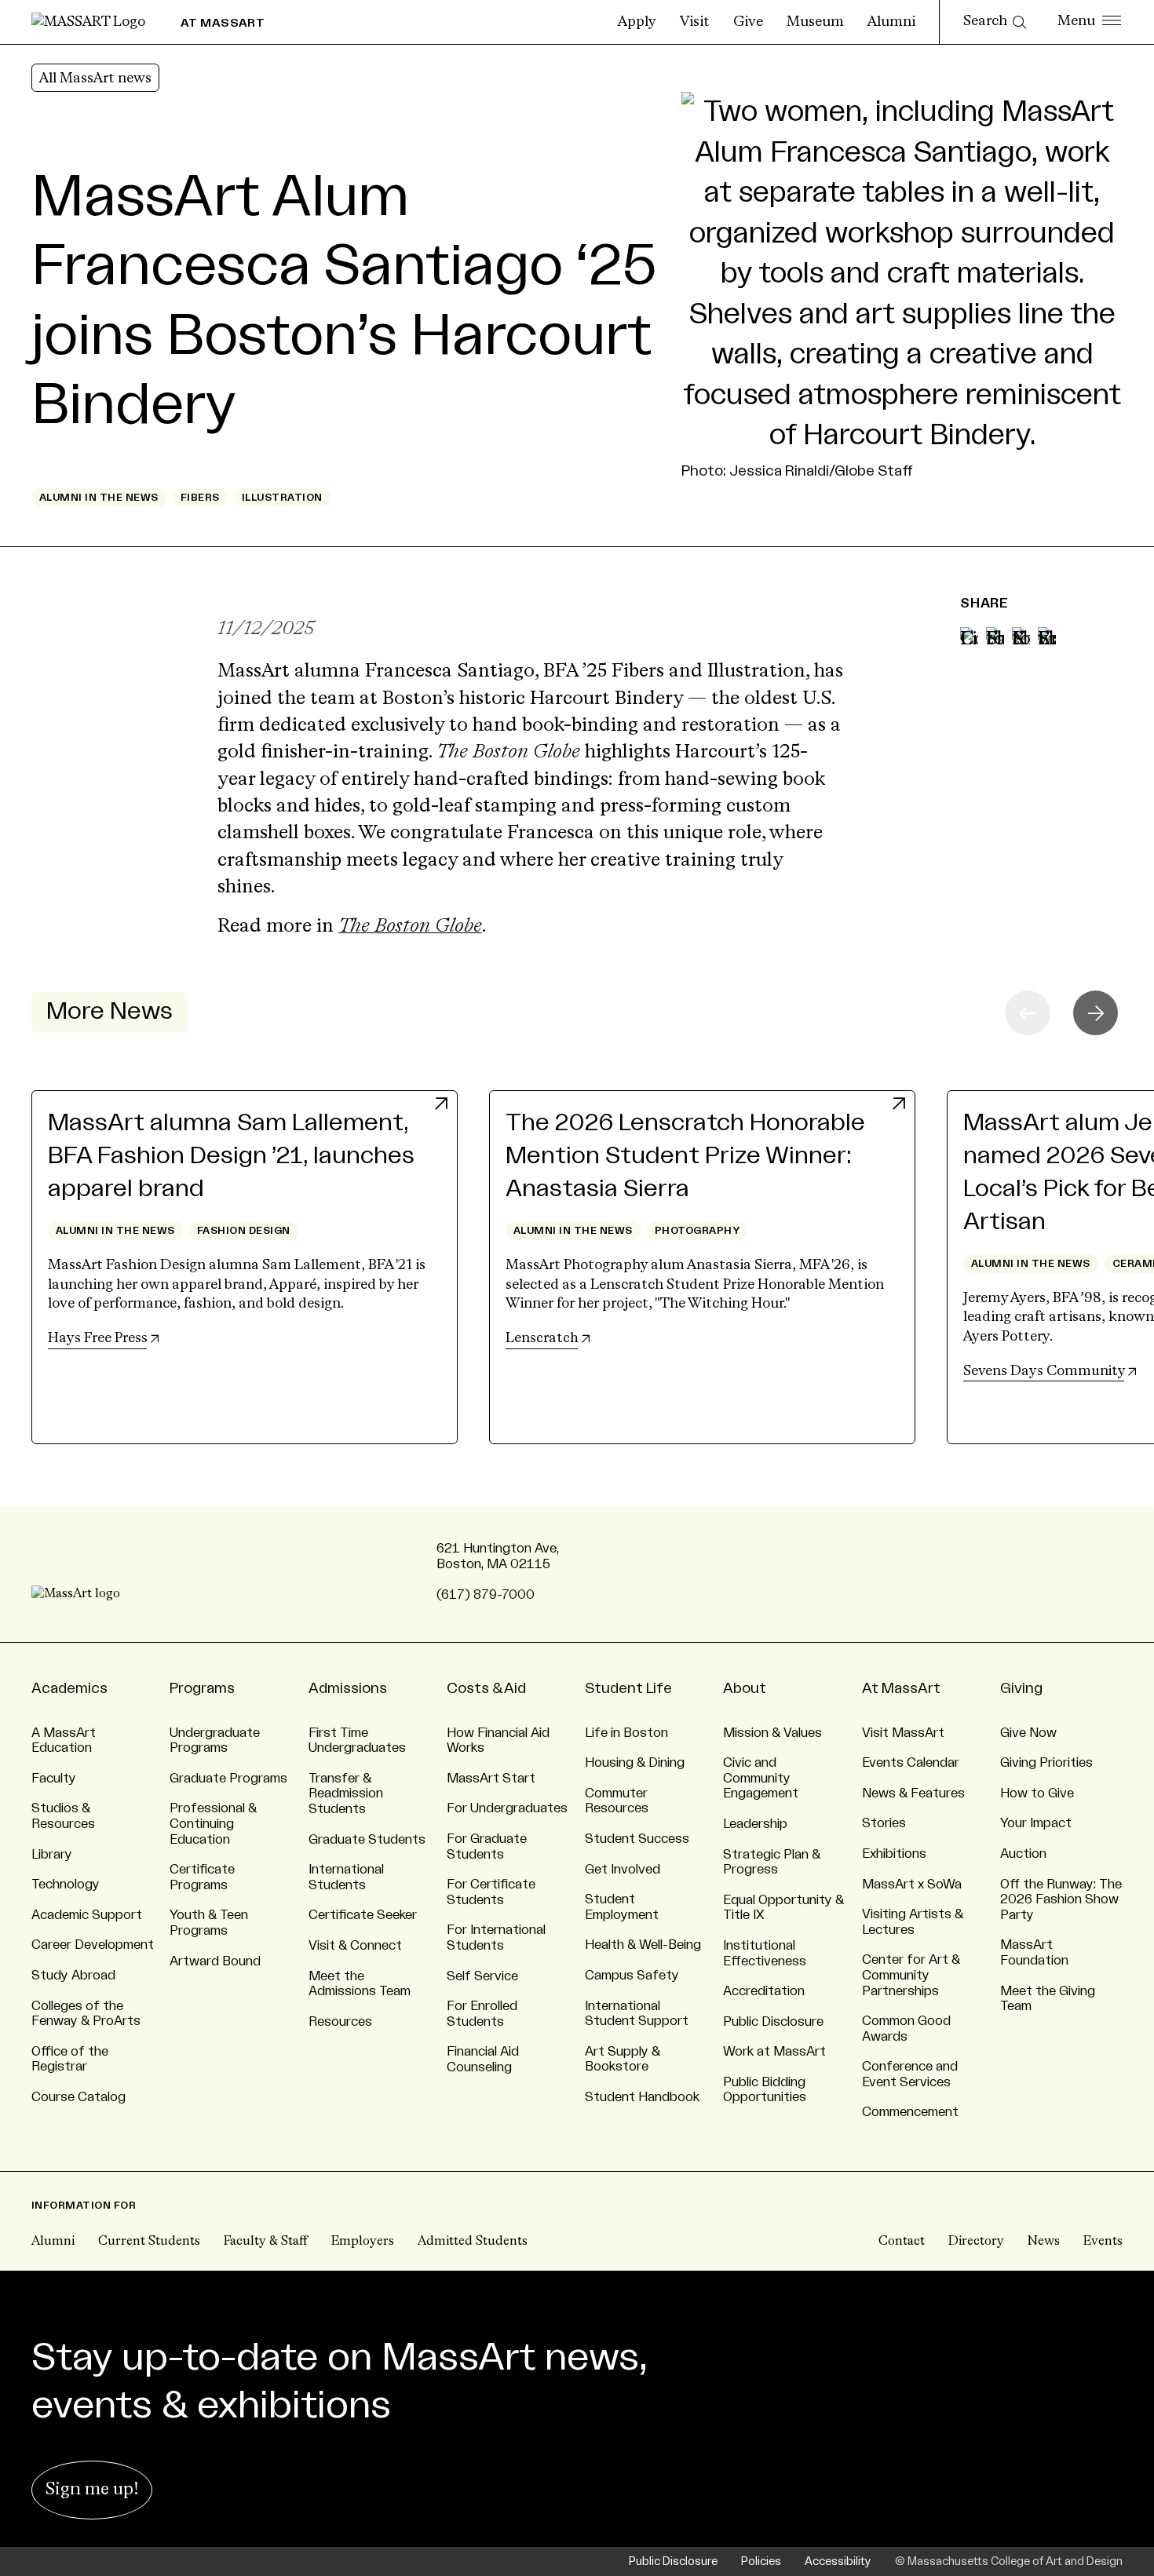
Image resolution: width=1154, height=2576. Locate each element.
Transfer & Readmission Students (346, 1794)
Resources (340, 2022)
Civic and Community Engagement (761, 1778)
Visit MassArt (903, 1733)
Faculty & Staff (266, 2242)
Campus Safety (632, 1976)
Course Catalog (79, 2097)
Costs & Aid (486, 1688)
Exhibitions (894, 1854)
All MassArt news (95, 78)
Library (52, 1855)
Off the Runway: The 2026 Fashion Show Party (1061, 1900)
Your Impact (1036, 1823)
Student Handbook (642, 2097)
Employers (363, 2242)
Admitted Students (473, 2242)
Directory (976, 2242)
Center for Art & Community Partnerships (911, 1975)
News (1044, 2242)
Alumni (891, 22)
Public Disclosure (773, 2022)
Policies (761, 2561)
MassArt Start (491, 1779)
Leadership (755, 1824)
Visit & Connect (355, 1946)
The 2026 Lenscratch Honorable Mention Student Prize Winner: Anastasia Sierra (685, 1156)
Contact (902, 2242)
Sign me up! (92, 2490)
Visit (695, 22)
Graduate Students (367, 1840)
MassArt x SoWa (912, 1885)
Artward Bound (215, 1961)
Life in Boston (626, 1733)
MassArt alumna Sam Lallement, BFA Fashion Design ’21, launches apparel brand (231, 1156)
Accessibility (838, 2561)
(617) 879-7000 (486, 1595)
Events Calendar (911, 1763)
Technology (66, 1885)
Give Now (1028, 1733)
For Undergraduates (507, 1808)
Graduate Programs (228, 1779)
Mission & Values (772, 1733)
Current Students (149, 2242)
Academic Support (87, 1915)
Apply (637, 22)
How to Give (1037, 1793)
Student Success (637, 1839)
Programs (202, 1688)
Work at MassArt (774, 2052)
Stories (884, 1823)
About (745, 1688)
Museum (815, 22)
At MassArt (901, 1688)
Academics (69, 1688)
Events (1103, 2242)
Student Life (628, 1688)
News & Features (913, 1793)
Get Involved (623, 1870)
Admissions (348, 1688)
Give (748, 22)
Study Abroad (73, 1976)
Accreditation (764, 1991)
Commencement (910, 2112)
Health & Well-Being (643, 1945)
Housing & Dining (635, 1763)
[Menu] (1089, 22)
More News (110, 1011)
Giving (1021, 1688)
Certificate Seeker (363, 1915)
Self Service (482, 1976)
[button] (1096, 1013)
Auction (1023, 1854)
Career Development (93, 1945)
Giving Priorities (1046, 1763)
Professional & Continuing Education (213, 1824)
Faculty (54, 1779)
